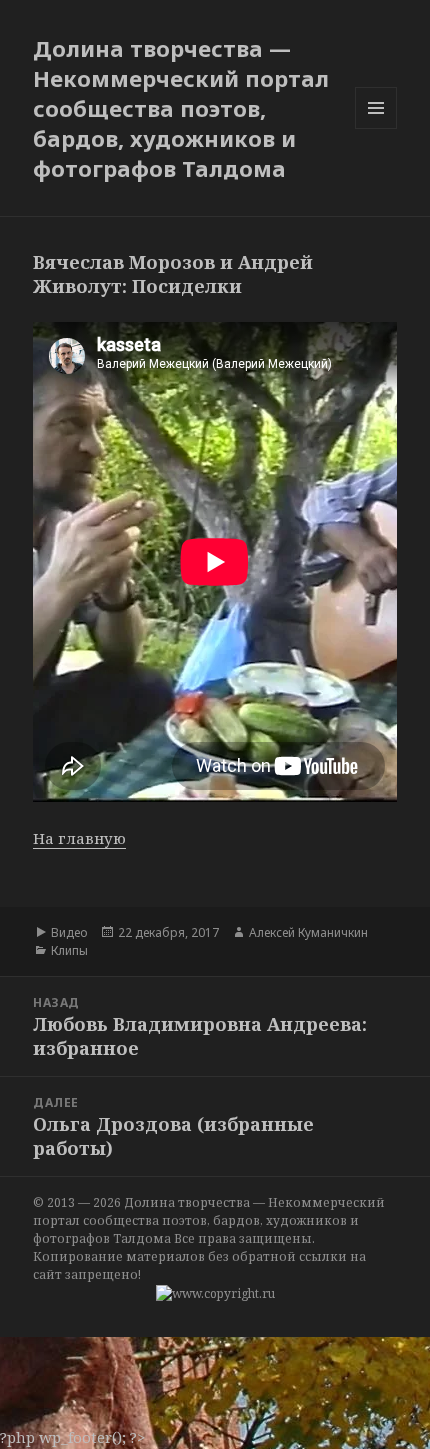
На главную (79, 838)
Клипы (69, 950)
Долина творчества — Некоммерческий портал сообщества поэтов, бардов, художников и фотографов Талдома (181, 108)
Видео (69, 932)
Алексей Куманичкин (308, 932)
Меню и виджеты (376, 128)
